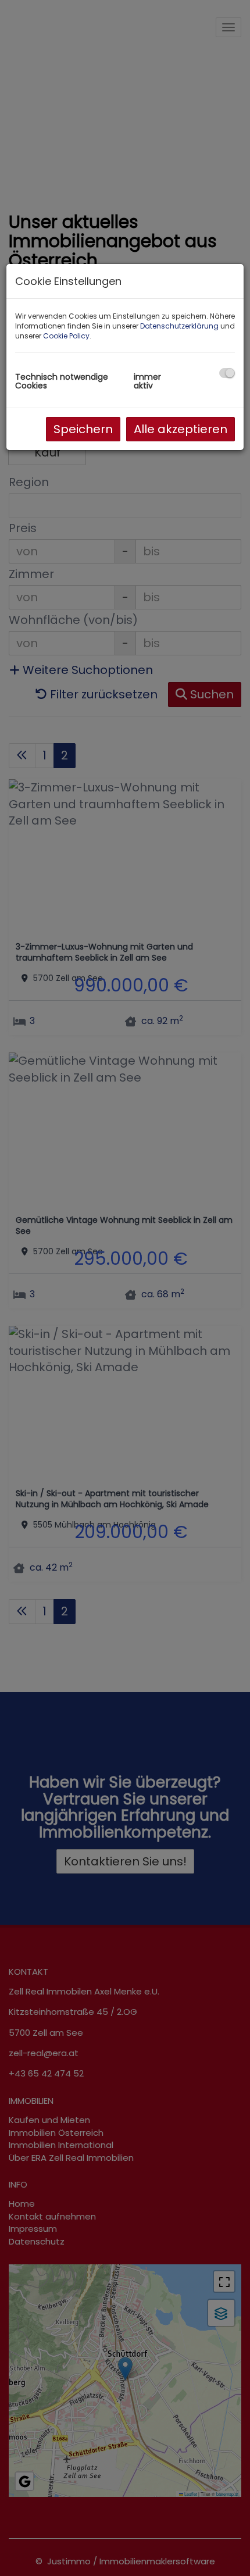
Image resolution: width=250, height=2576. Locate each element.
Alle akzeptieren (181, 429)
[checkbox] (227, 373)
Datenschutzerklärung (179, 326)
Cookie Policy (66, 336)
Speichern (83, 429)
